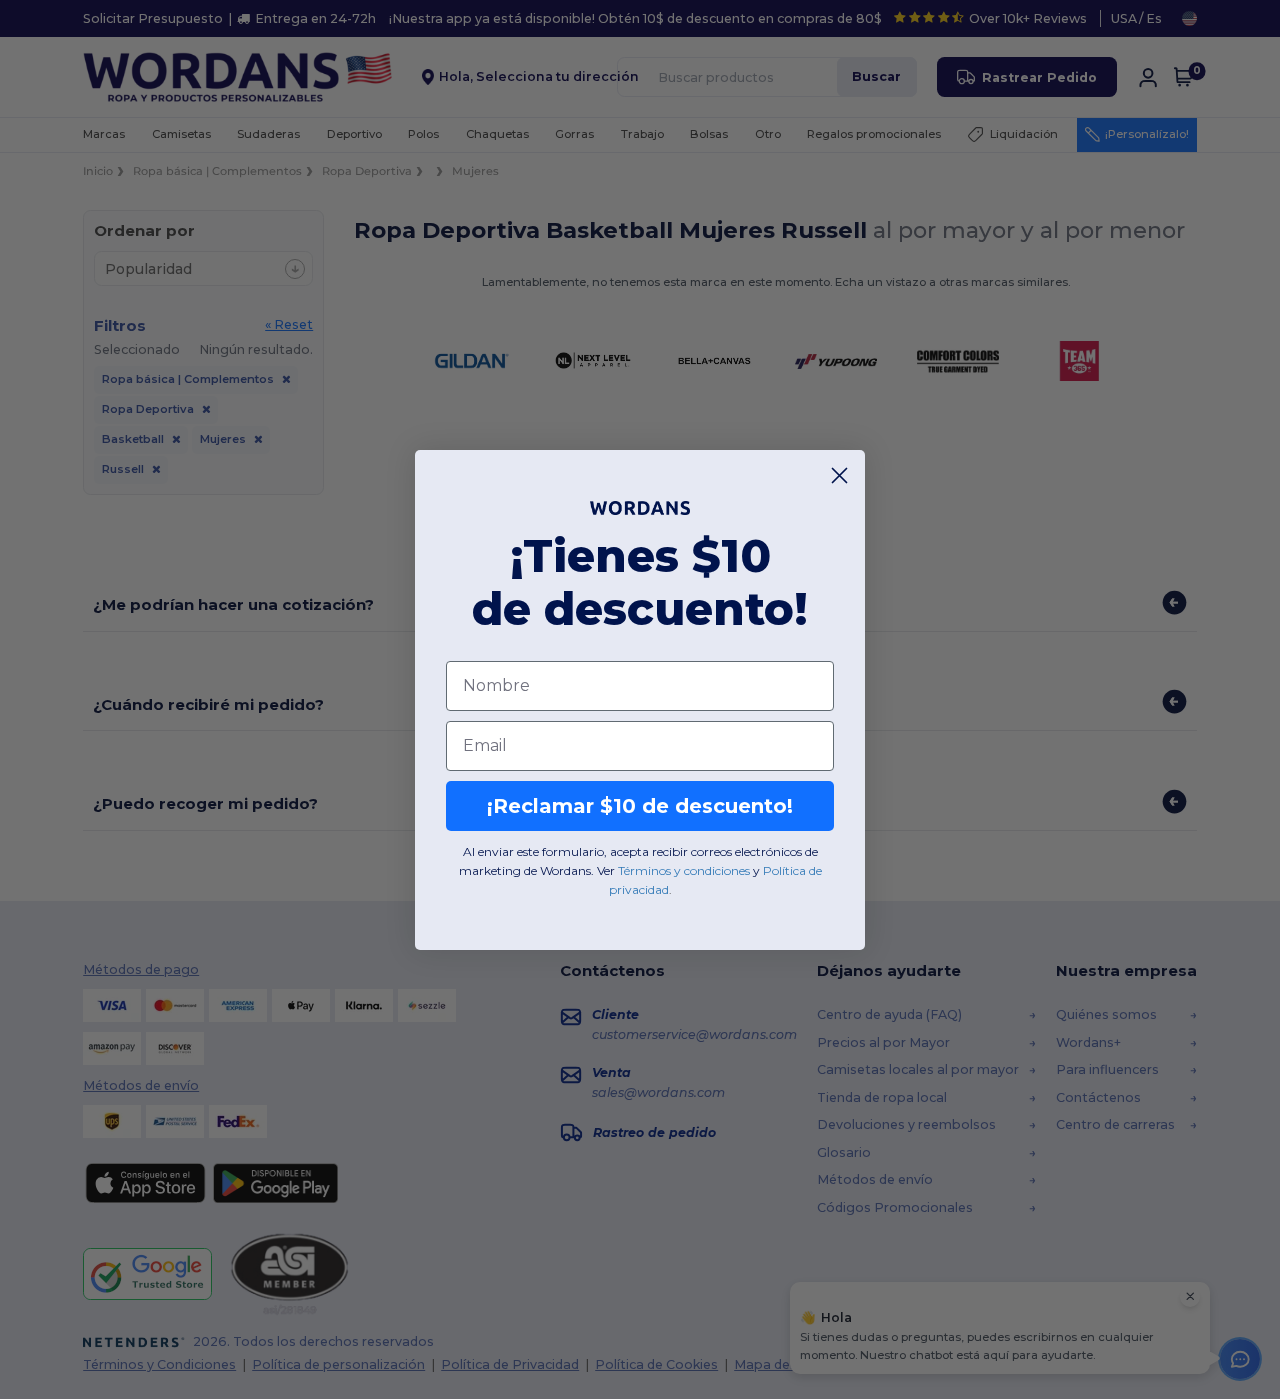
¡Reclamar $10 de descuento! (640, 806)
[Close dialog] (839, 475)
